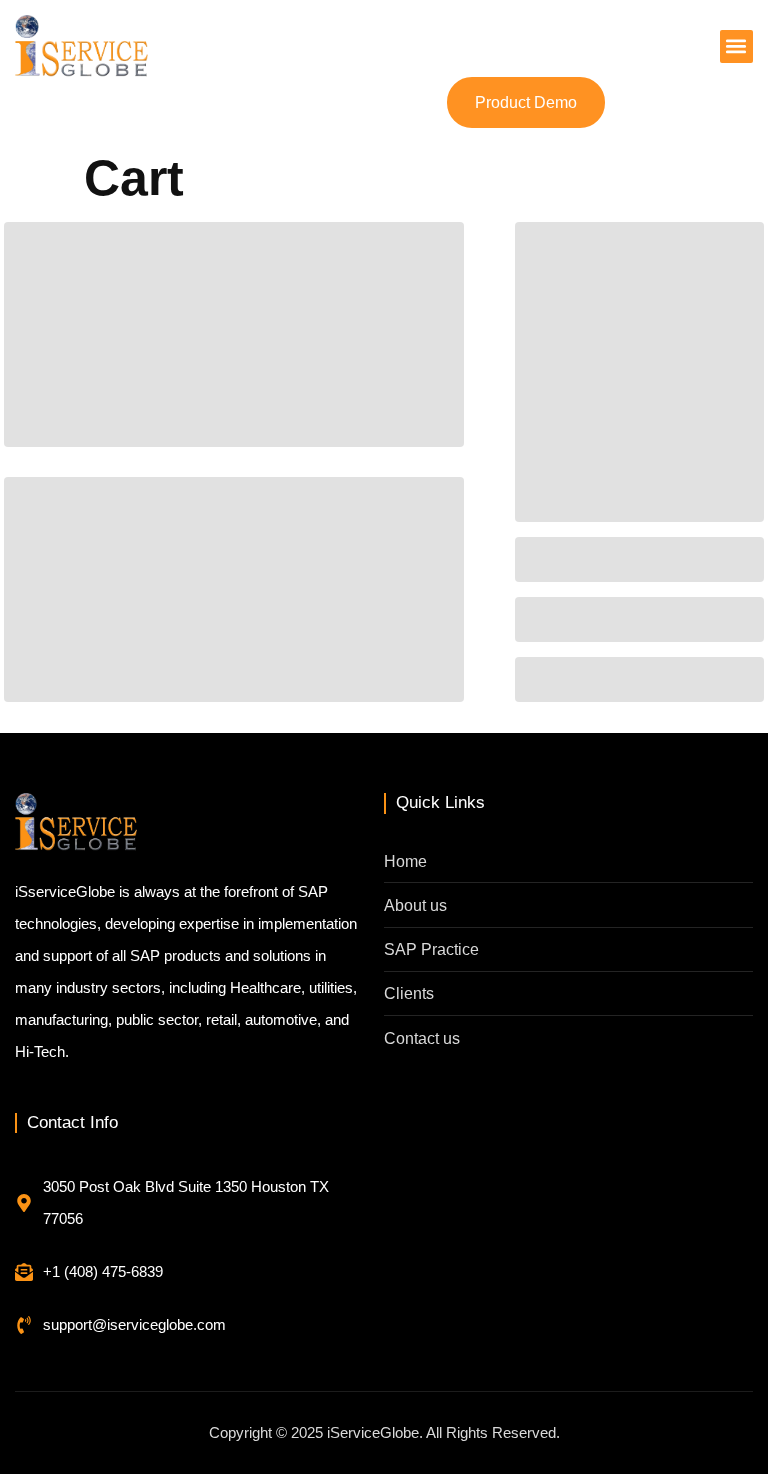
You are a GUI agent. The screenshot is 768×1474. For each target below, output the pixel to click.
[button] (736, 46)
